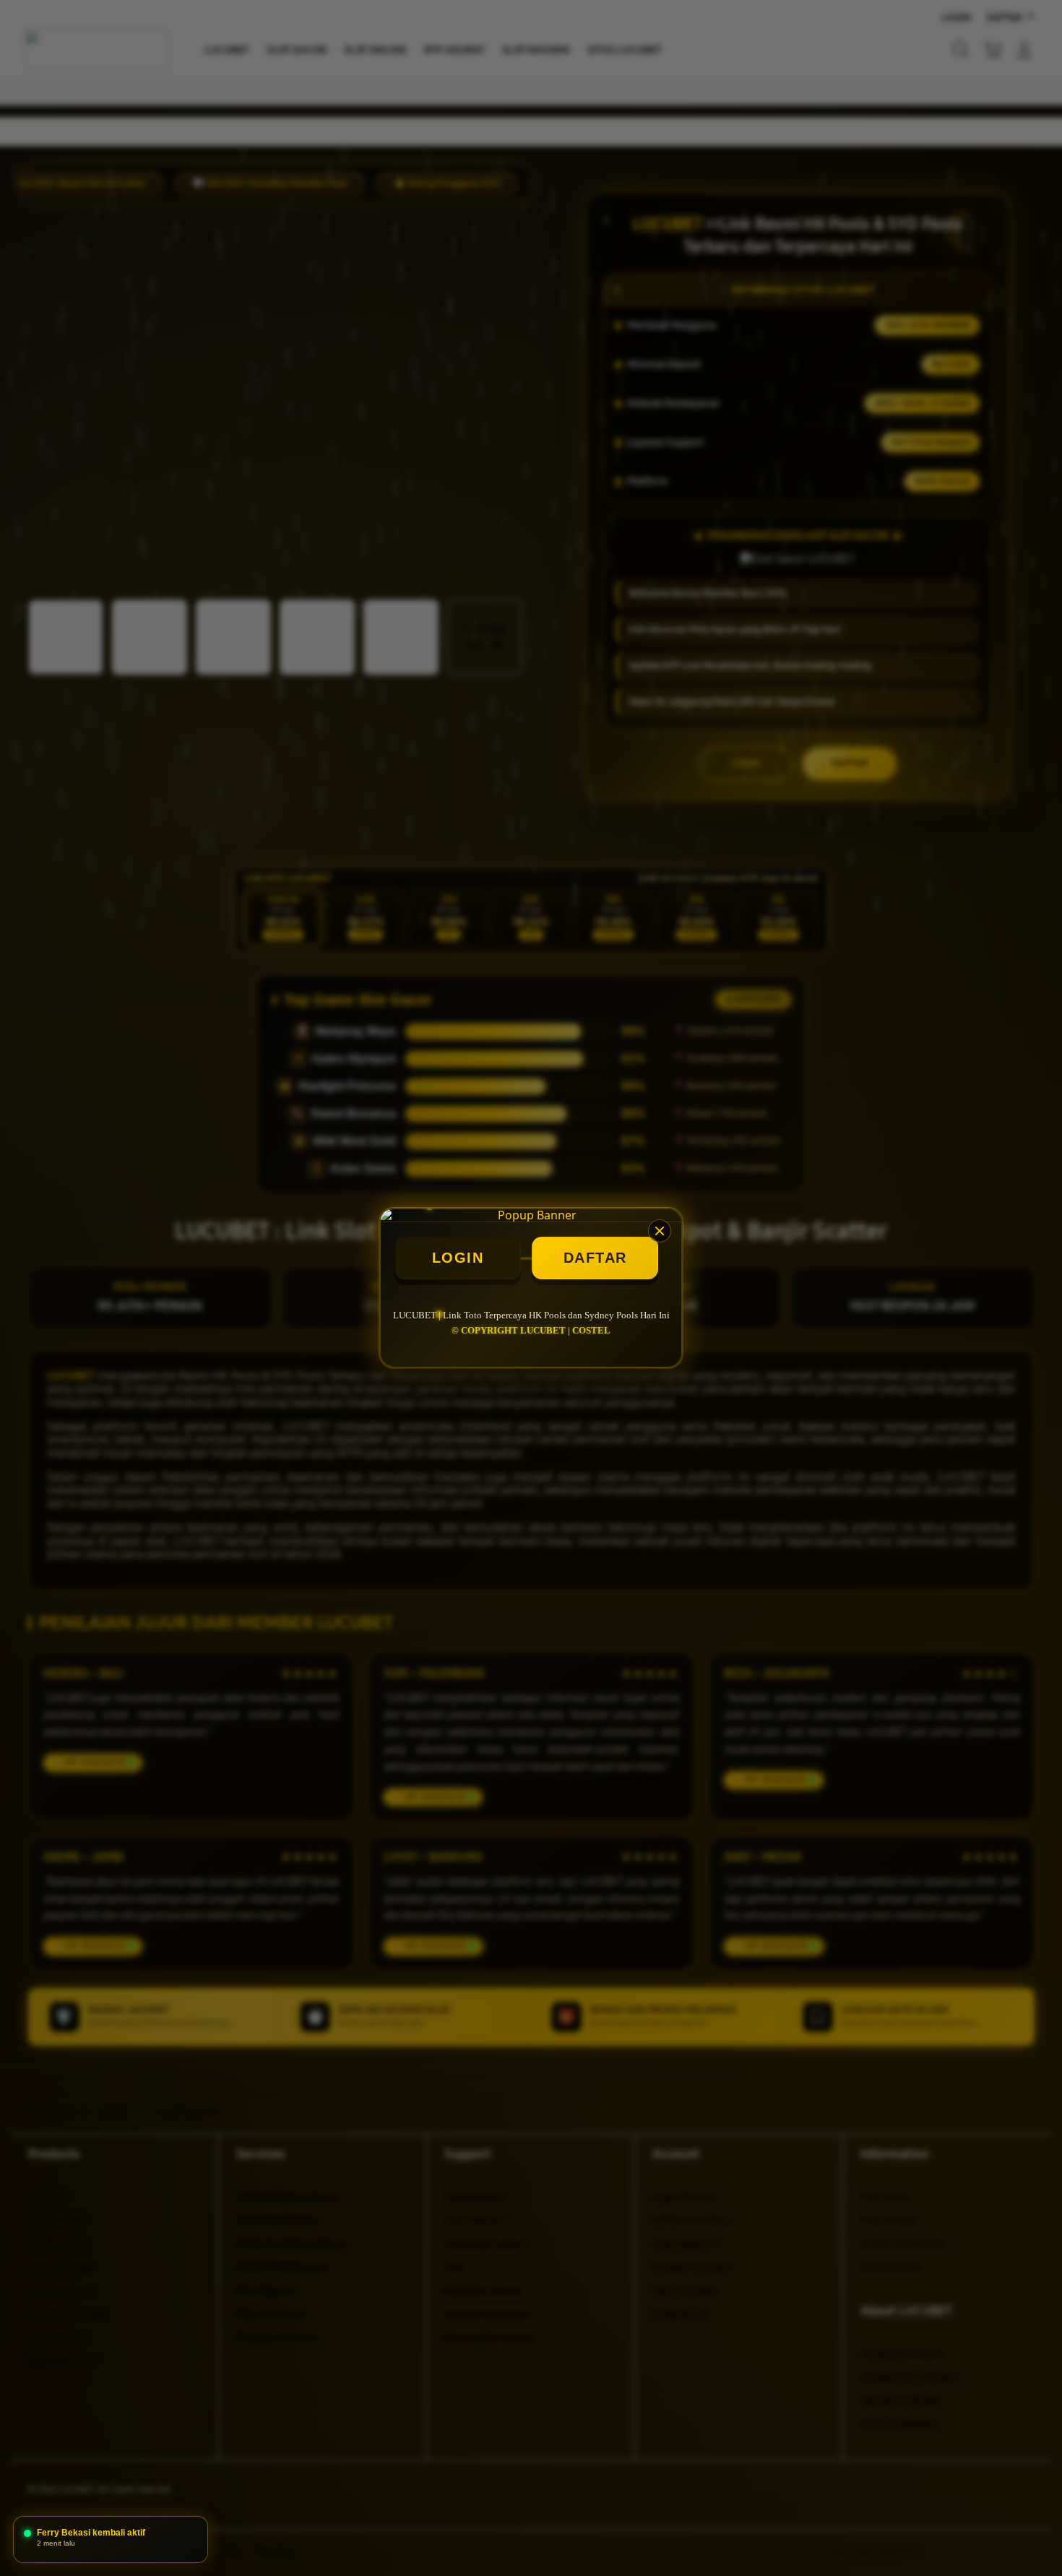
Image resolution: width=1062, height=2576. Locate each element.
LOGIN (458, 1258)
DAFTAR (595, 1258)
